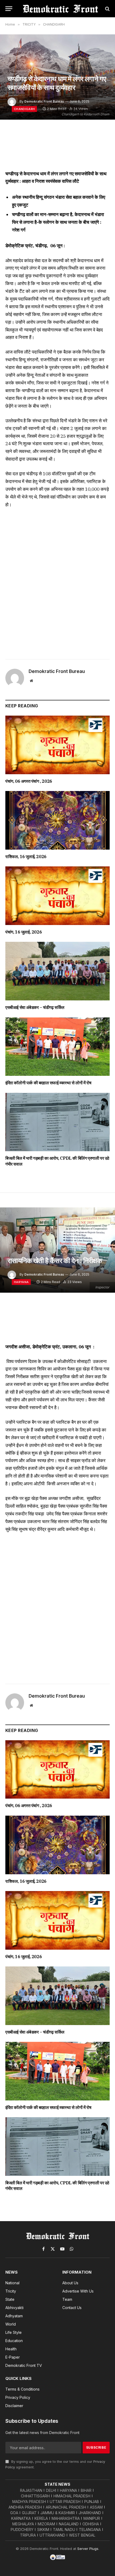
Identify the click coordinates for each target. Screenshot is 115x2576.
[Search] (107, 9)
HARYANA (21, 1282)
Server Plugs (88, 2549)
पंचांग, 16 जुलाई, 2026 (24, 932)
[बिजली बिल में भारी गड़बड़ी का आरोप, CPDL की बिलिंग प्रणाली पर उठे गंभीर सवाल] (57, 1122)
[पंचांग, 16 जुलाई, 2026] (57, 896)
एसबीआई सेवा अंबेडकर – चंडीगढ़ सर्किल (35, 1007)
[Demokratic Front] (60, 9)
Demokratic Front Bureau (44, 101)
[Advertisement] (57, 582)
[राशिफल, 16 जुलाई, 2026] (57, 820)
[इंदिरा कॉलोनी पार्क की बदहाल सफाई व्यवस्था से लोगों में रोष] (57, 1047)
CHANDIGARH (24, 109)
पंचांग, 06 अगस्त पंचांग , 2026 (29, 781)
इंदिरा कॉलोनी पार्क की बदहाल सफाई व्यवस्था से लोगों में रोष (48, 1083)
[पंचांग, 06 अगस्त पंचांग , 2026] (57, 745)
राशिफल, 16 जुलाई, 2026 (26, 857)
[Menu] (9, 9)
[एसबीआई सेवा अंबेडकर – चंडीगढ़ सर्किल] (57, 971)
